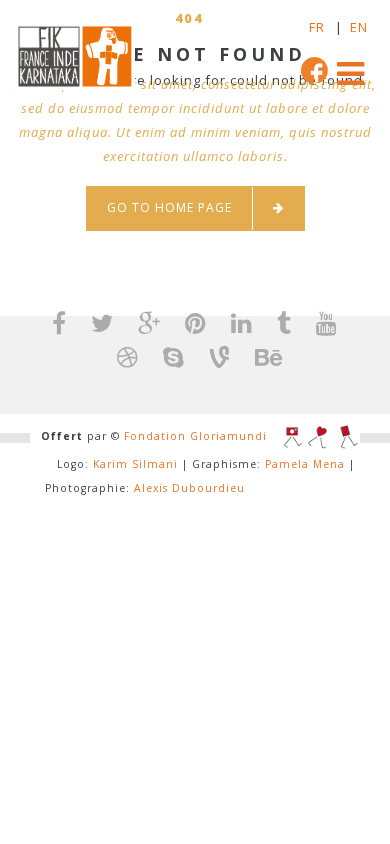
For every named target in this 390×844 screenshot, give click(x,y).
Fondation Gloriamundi (195, 436)
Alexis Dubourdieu (189, 488)
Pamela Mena (305, 464)
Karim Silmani (135, 464)
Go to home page (169, 207)
